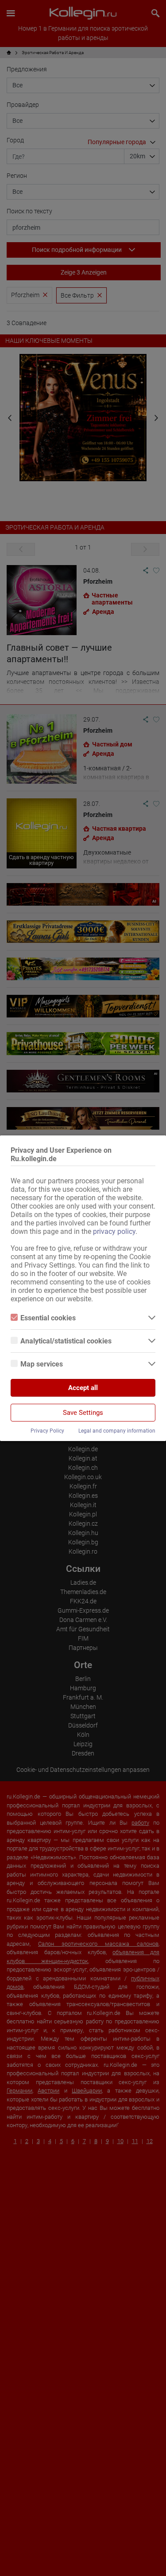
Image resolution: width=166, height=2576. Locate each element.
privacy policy (114, 1231)
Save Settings (83, 1413)
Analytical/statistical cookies (66, 1341)
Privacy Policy (47, 1431)
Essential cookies (48, 1318)
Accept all (83, 1388)
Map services (42, 1364)
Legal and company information (117, 1431)
